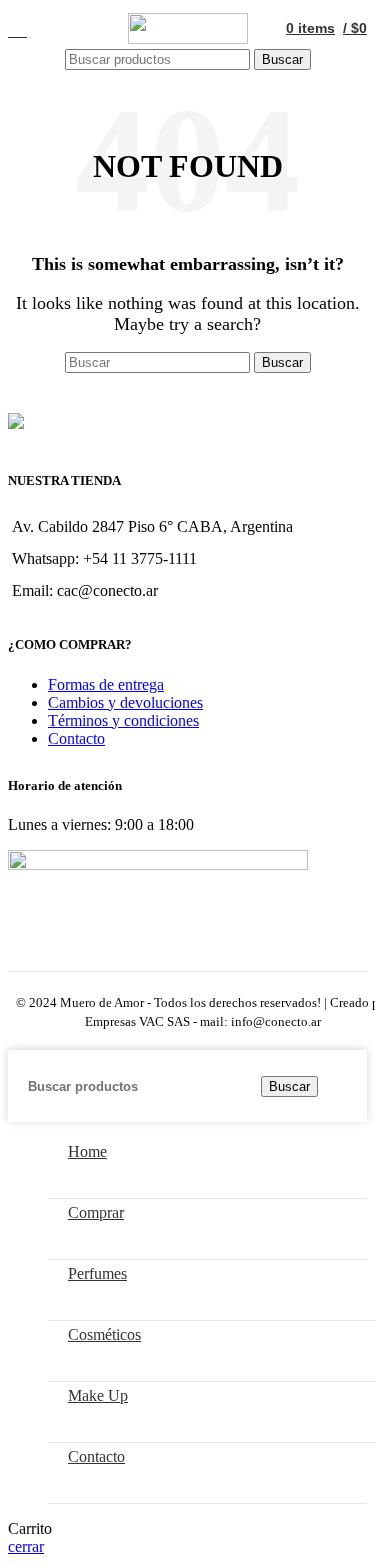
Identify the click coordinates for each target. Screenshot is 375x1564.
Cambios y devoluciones (125, 702)
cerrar (26, 1546)
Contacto (76, 738)
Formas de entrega (106, 684)
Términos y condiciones (123, 720)
